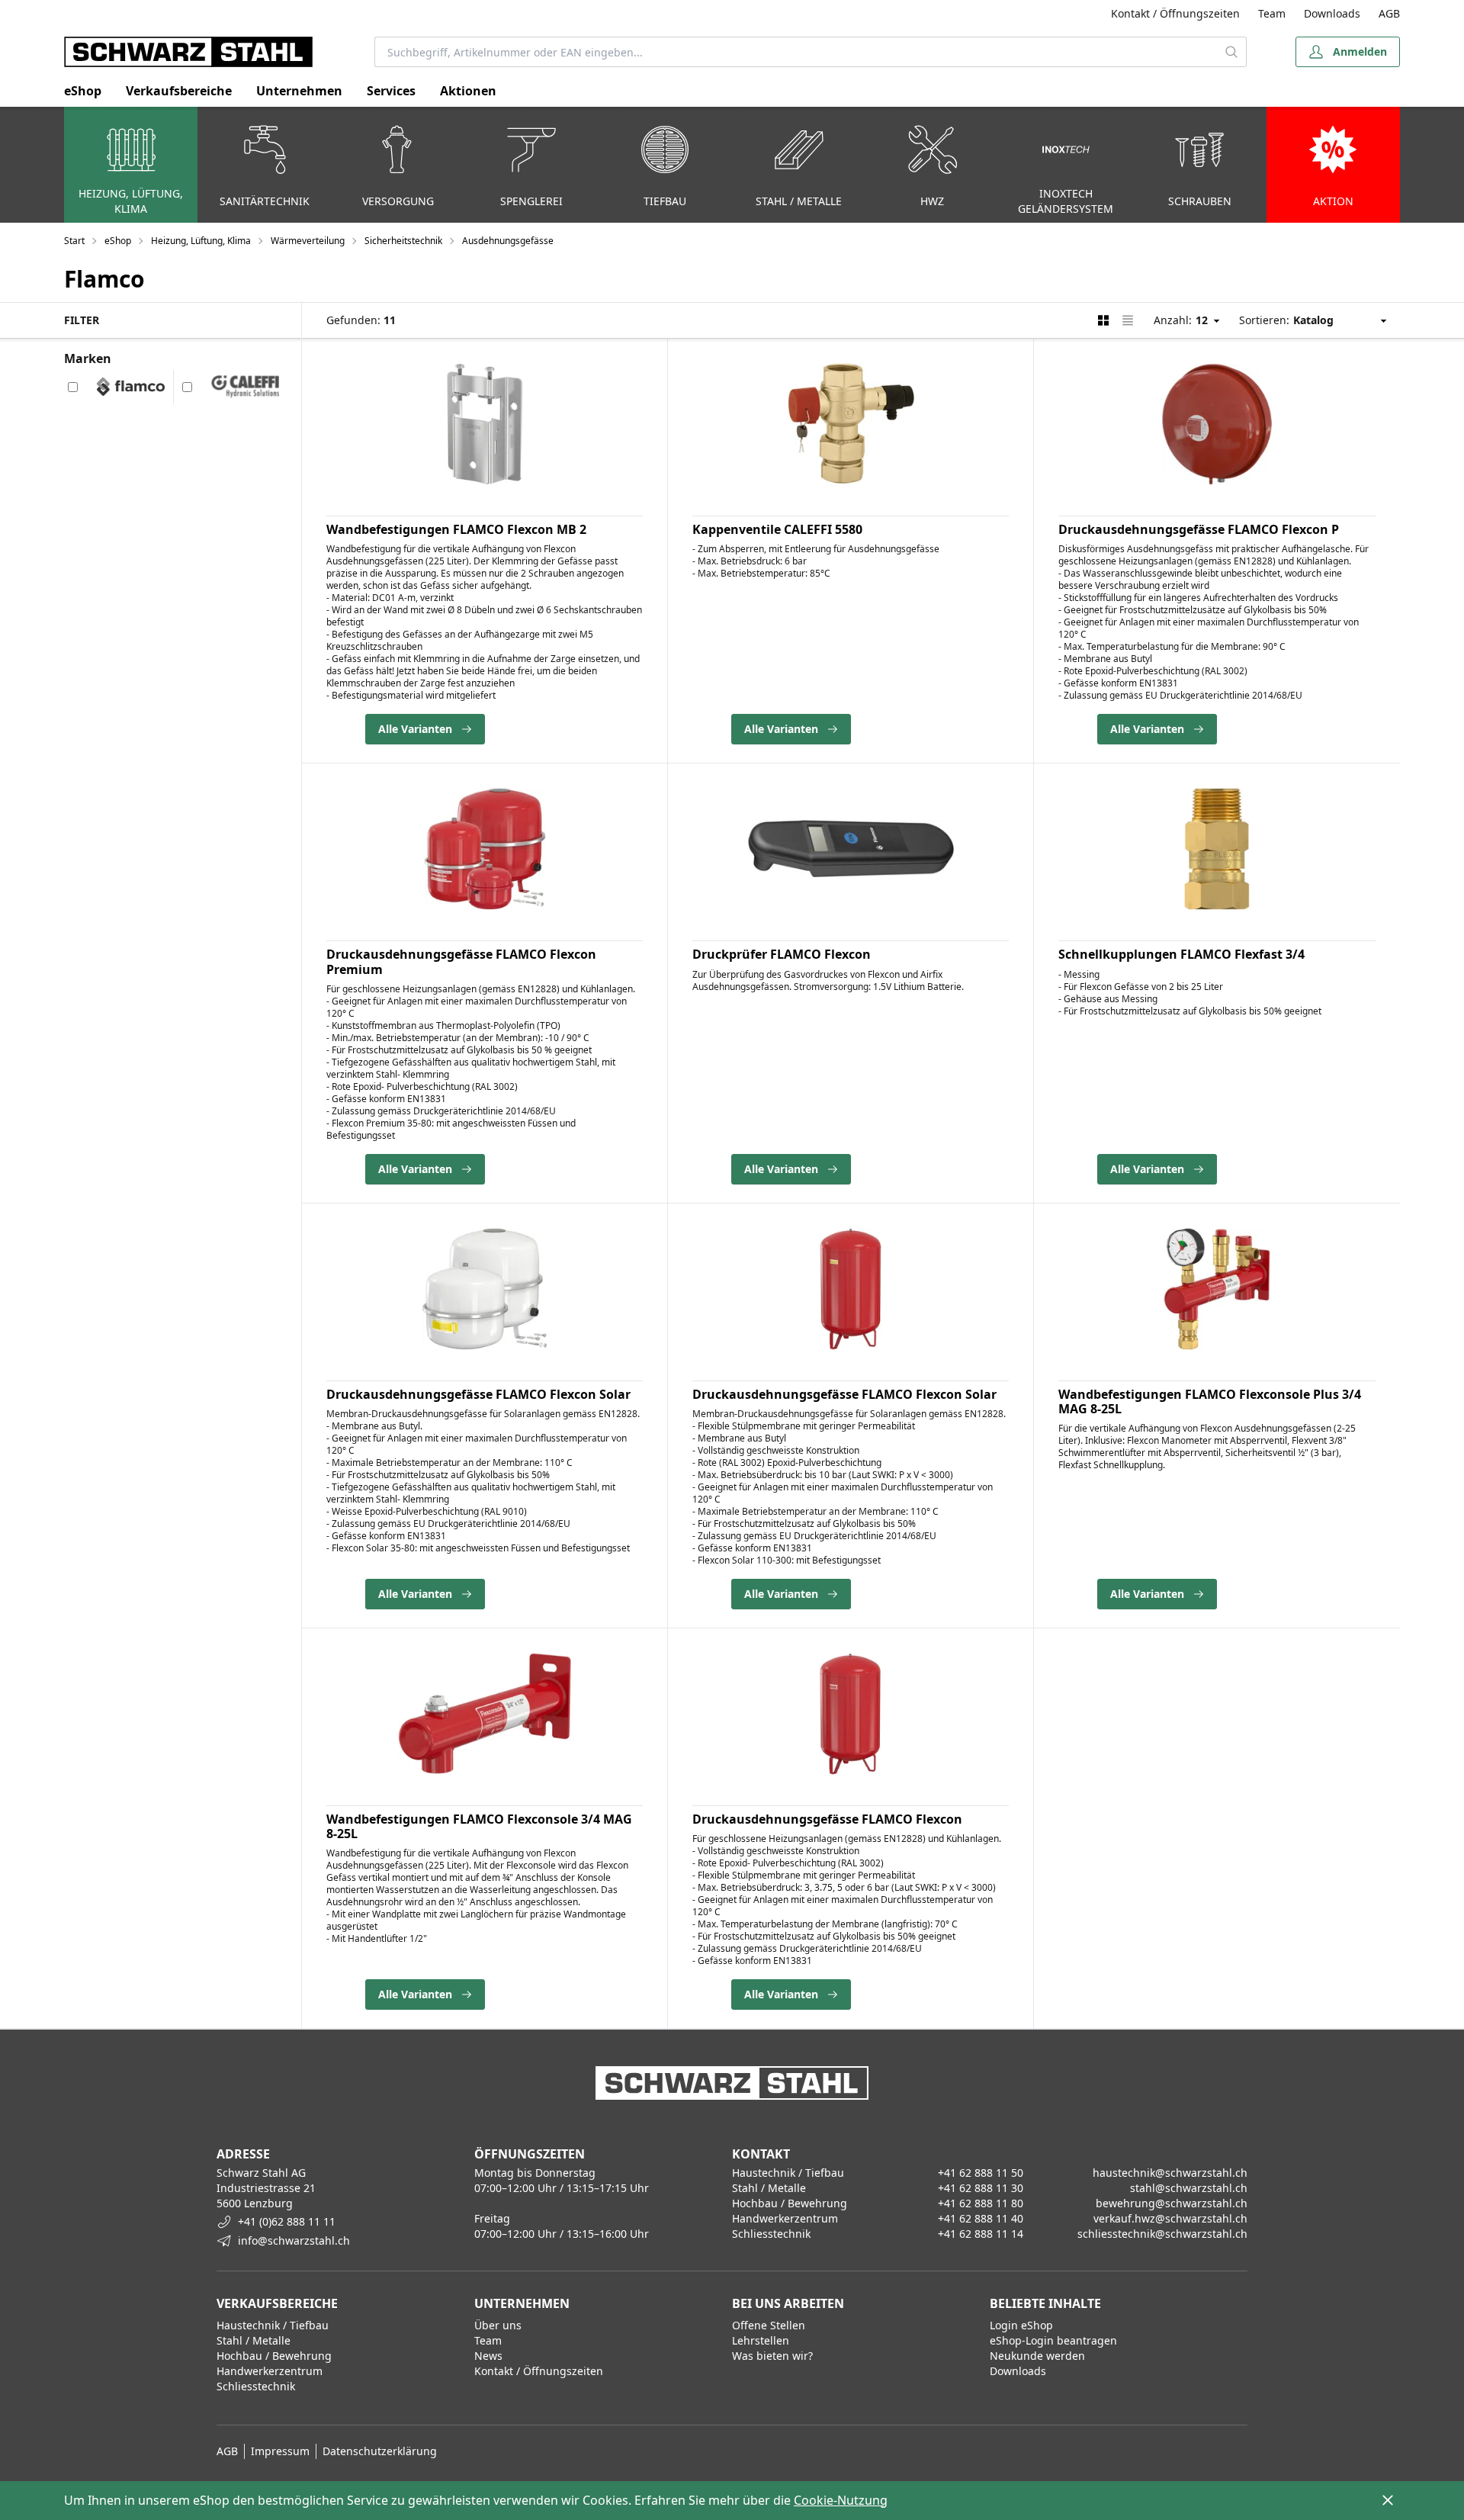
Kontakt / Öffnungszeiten (1175, 13)
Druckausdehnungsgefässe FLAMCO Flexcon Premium (461, 961)
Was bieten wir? (772, 2356)
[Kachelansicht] (1103, 320)
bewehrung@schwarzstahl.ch (1172, 2203)
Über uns (498, 2325)
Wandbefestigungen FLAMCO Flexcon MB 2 (456, 529)
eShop (83, 91)
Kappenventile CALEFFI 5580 (777, 529)
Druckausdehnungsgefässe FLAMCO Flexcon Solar (478, 1394)
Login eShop (1021, 2325)
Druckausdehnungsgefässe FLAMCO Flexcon (827, 1819)
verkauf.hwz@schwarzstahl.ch (1170, 2218)
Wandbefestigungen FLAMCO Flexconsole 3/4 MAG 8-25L (479, 1826)
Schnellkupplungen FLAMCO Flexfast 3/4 (1181, 954)
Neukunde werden (1037, 2356)
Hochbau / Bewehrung (274, 2356)
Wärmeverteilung (308, 241)
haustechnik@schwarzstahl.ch (1170, 2173)
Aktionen (468, 91)
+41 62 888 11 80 (981, 2203)
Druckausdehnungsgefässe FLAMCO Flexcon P (1199, 529)
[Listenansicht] (1128, 320)
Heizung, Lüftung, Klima (201, 241)
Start (74, 241)
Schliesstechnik (256, 2386)
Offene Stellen (769, 2325)
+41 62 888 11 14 (981, 2234)
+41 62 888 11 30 (981, 2188)
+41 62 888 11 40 (981, 2218)
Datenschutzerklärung (380, 2451)
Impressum (280, 2451)
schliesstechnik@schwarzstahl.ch (1162, 2234)
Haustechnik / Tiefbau (273, 2325)
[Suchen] (1232, 52)
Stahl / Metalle (254, 2340)
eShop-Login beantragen (1053, 2340)
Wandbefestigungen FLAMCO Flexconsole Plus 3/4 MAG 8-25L (1210, 1401)
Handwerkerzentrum (270, 2371)
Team (1272, 13)
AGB (1389, 13)
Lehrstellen (761, 2340)
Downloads (1332, 13)
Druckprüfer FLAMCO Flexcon (782, 954)
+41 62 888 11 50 (981, 2173)
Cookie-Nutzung (841, 2500)
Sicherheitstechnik (403, 241)
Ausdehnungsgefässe (508, 241)
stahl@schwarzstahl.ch (1189, 2188)
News (488, 2356)
